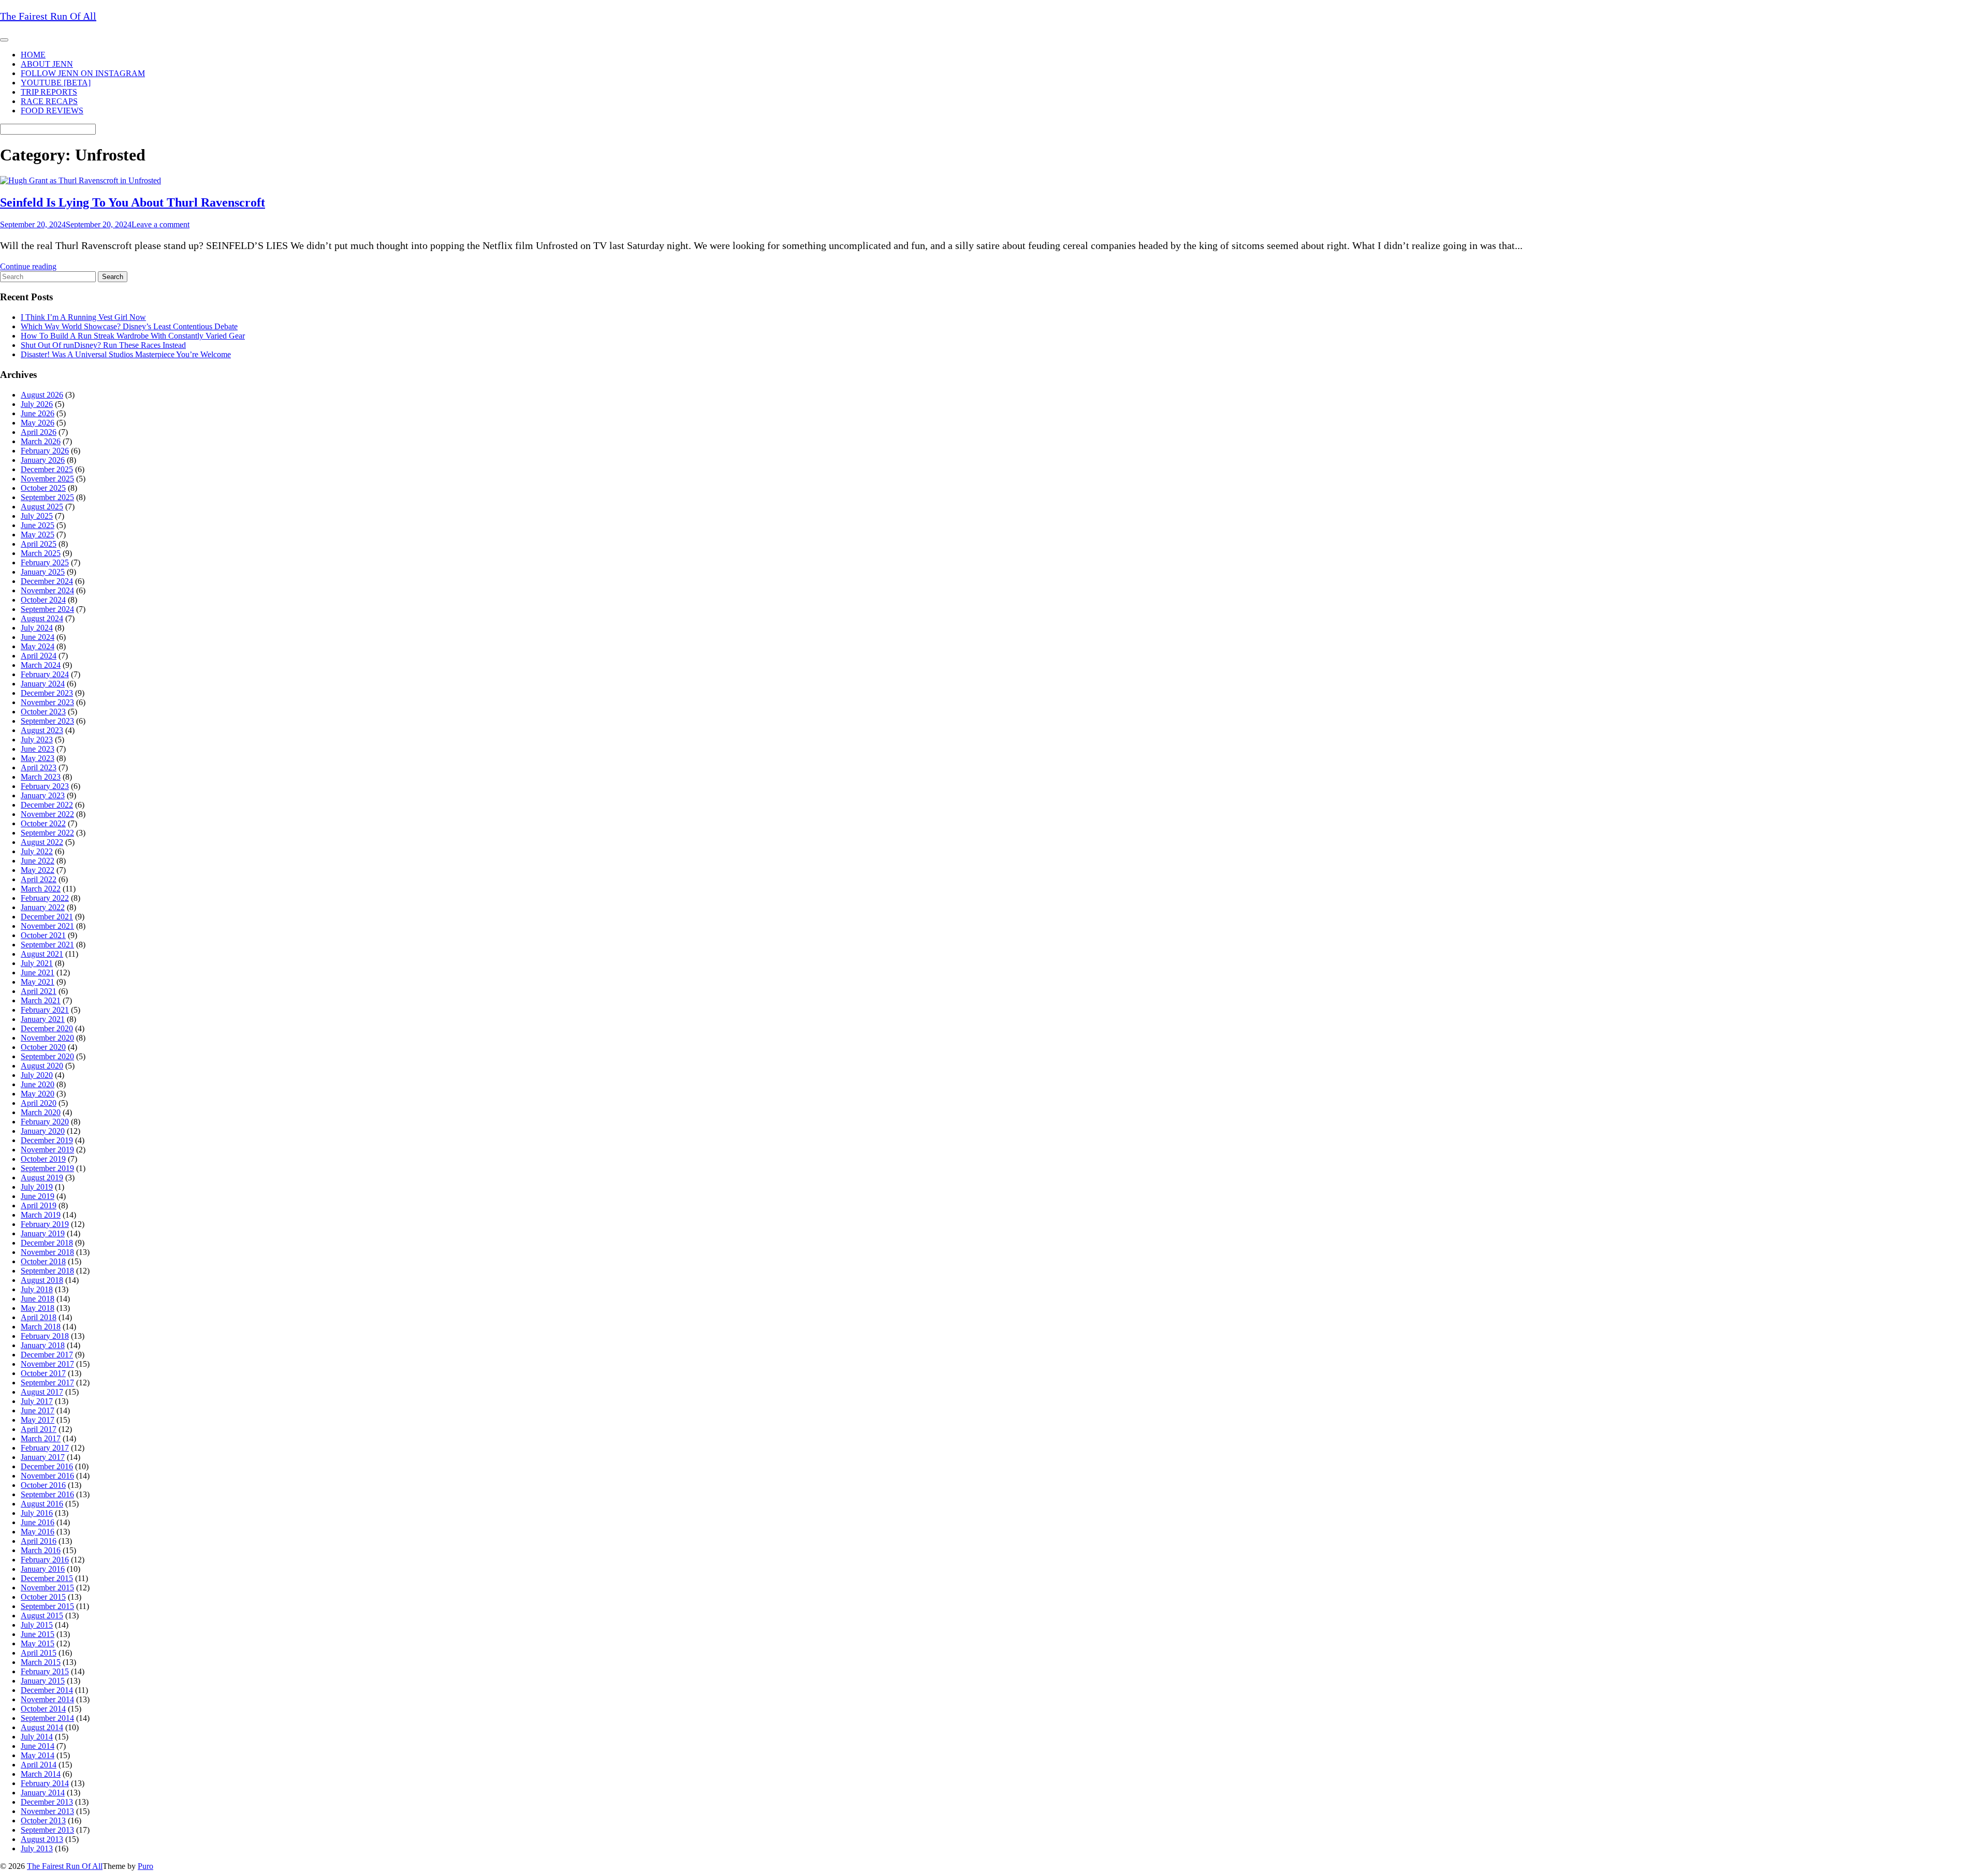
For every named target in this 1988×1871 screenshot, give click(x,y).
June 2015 (38, 1634)
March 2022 (41, 889)
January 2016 (43, 1569)
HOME (33, 55)
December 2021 (47, 917)
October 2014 (43, 1709)
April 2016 (39, 1541)
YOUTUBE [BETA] (56, 83)
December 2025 (47, 469)
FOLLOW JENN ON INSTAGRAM (83, 73)
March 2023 (41, 777)
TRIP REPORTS (49, 92)
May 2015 (38, 1643)
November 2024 (47, 590)
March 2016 (41, 1550)
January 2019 (43, 1233)
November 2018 (47, 1252)
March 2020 (41, 1112)
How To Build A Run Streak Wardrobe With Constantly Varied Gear (133, 336)
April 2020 (39, 1103)
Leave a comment (160, 224)
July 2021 (37, 963)
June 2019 (38, 1196)
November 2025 (47, 479)
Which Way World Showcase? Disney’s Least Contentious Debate (129, 326)
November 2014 (47, 1699)
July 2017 (37, 1401)
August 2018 (42, 1280)
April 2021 (39, 991)
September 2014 (47, 1718)
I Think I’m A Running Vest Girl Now (83, 317)
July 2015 (37, 1625)
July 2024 (37, 628)
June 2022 (38, 861)
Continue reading (28, 266)
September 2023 (47, 721)
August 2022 (42, 842)
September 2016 (47, 1494)
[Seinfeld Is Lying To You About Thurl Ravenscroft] (81, 180)
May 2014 (38, 1755)
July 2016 (37, 1513)
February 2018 (45, 1336)
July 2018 (37, 1289)
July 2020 (37, 1075)
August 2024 (42, 618)
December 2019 (47, 1140)
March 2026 (41, 441)
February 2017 (45, 1448)
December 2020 (47, 1028)
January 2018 (43, 1345)
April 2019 (39, 1205)
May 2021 (38, 982)
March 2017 (41, 1438)
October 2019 (43, 1159)
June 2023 (38, 749)
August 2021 (42, 954)
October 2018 (43, 1261)
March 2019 (41, 1215)
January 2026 (43, 460)
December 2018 (47, 1243)
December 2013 (47, 1802)
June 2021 (38, 973)
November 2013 (47, 1811)
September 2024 (47, 609)
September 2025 (47, 497)
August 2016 (42, 1504)
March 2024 (41, 665)
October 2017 (43, 1373)
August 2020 (42, 1066)
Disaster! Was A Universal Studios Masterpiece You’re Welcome (126, 354)
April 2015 (39, 1653)
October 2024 (43, 600)
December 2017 (47, 1355)
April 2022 (39, 879)
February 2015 (45, 1671)
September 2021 (47, 945)
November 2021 (47, 926)
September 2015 (47, 1606)
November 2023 (47, 702)
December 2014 (47, 1690)
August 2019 (42, 1178)
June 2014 (38, 1746)
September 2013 (47, 1830)
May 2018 (38, 1308)
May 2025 (38, 535)
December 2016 (47, 1466)
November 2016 (47, 1476)
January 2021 (43, 1019)
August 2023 (42, 730)
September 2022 (47, 833)
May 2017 (38, 1420)
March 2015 (41, 1662)
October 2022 (43, 823)
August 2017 (42, 1392)
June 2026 (38, 413)
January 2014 (43, 1793)
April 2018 (39, 1317)
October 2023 (43, 712)
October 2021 (43, 935)
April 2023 (39, 768)
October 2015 (43, 1597)
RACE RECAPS (49, 101)
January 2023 (43, 795)
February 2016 (45, 1560)
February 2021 (45, 1010)
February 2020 (45, 1122)
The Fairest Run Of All (65, 1866)
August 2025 (42, 507)
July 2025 (37, 516)
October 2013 (43, 1821)
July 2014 (37, 1737)
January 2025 (43, 572)
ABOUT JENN (47, 64)
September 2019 (47, 1168)
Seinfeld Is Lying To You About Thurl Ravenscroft (133, 202)
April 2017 (39, 1429)
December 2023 (47, 693)
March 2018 (41, 1327)
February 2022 (45, 898)
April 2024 (39, 656)
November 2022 (47, 814)
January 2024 (43, 684)
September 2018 (47, 1271)
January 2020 (43, 1131)
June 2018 (38, 1299)
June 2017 (38, 1410)
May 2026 (38, 423)
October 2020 (43, 1047)
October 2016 (43, 1485)
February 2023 (45, 786)
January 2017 (43, 1457)
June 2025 (38, 525)
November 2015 (47, 1588)
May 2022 (38, 870)
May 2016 (38, 1532)
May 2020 (38, 1094)
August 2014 (42, 1727)
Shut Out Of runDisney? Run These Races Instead (103, 345)
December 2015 (47, 1578)
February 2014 (45, 1783)
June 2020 (38, 1084)
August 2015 (42, 1616)
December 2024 (47, 581)
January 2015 (43, 1681)
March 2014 (41, 1774)
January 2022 (43, 907)
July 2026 (37, 404)
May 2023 (38, 758)
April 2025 (39, 544)
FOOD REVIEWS (52, 111)
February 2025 (45, 562)
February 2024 (45, 674)
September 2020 (47, 1056)
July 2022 (37, 851)
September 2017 (47, 1383)
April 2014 (39, 1765)
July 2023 (37, 740)
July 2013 (37, 1848)
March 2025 (41, 553)
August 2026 (42, 395)
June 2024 (38, 637)
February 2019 (45, 1224)
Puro (145, 1866)
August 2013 (42, 1839)
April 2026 (39, 432)
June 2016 (38, 1522)
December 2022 (47, 805)
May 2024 (38, 646)
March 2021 (41, 1000)
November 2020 (47, 1038)
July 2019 (37, 1187)
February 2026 (45, 451)
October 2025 (43, 488)
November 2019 (47, 1150)
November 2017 (47, 1364)
